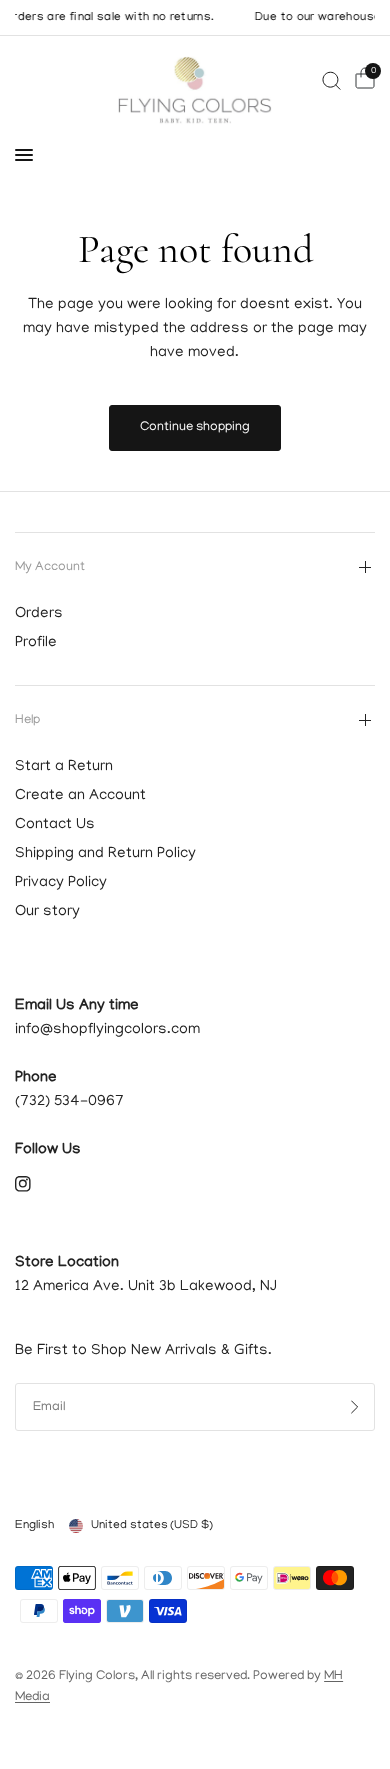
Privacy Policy (61, 883)
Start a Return (64, 767)
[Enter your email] (355, 1407)
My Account (50, 567)
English (34, 1525)
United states (152, 1525)
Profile (36, 643)
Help (27, 720)
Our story (47, 912)
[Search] (331, 80)
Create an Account (80, 796)
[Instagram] (37, 1184)
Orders (39, 614)
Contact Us (55, 825)
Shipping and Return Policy (105, 854)
